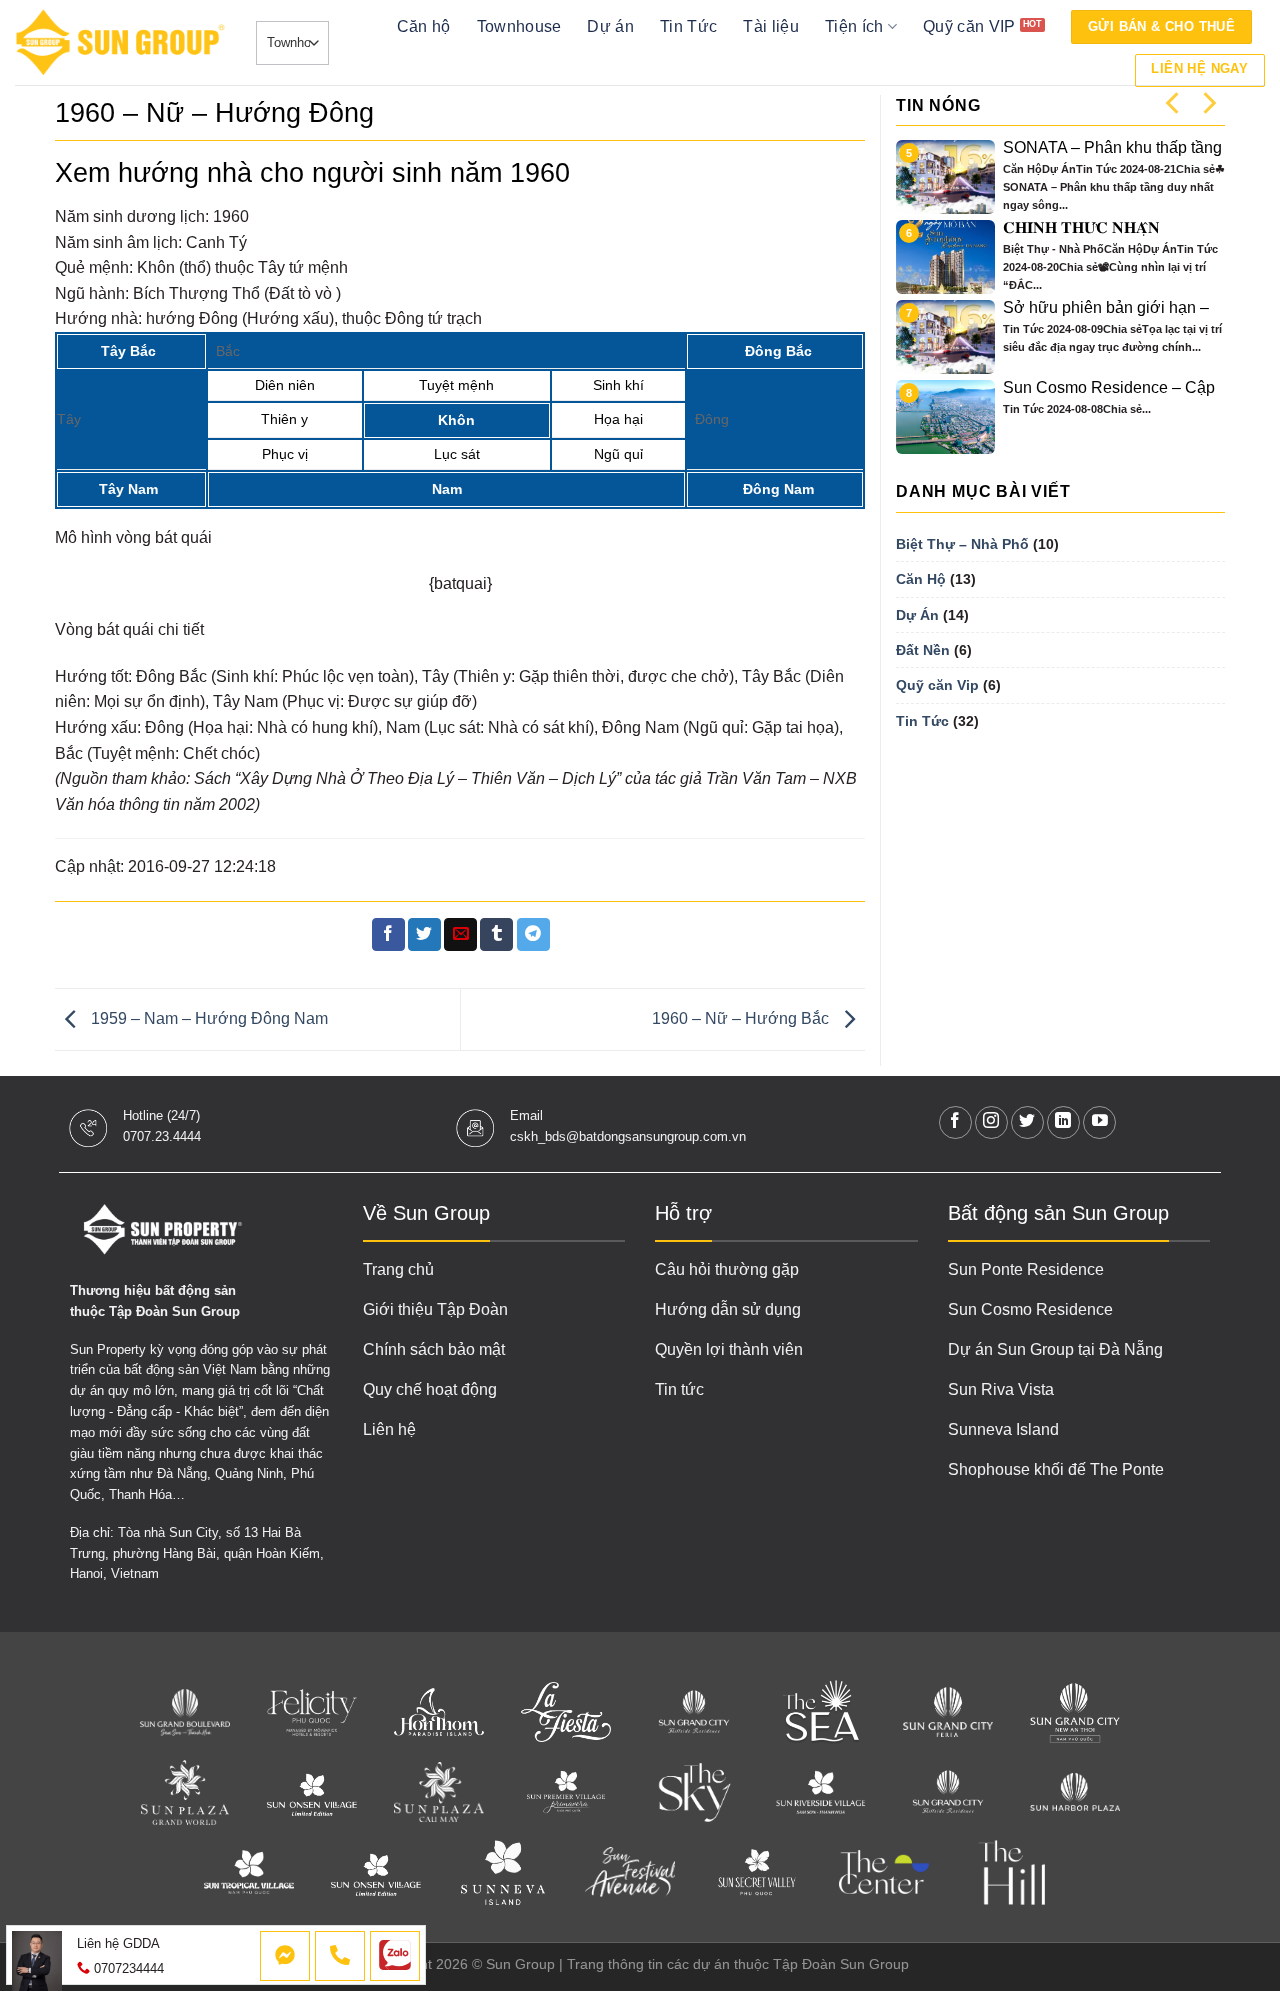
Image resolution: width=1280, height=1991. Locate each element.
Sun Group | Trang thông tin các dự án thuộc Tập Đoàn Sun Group (697, 1964)
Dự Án (917, 615)
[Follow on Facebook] (955, 1122)
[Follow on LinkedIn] (1063, 1122)
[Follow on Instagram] (991, 1122)
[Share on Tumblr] (496, 935)
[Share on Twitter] (424, 935)
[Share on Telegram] (533, 935)
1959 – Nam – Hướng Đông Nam (207, 1018)
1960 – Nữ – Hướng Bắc (742, 1018)
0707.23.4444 (162, 1136)
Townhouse (519, 26)
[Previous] (1174, 102)
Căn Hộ (921, 579)
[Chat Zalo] (395, 1956)
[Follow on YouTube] (1099, 1122)
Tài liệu (771, 26)
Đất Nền (923, 650)
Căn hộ (424, 26)
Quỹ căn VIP (969, 26)
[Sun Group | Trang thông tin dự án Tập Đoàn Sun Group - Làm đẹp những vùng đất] (120, 42)
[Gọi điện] (340, 1956)
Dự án (610, 26)
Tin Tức (688, 26)
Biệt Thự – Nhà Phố (962, 544)
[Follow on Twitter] (1027, 1122)
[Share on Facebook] (388, 935)
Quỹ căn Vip (937, 685)
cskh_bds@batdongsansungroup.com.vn (628, 1136)
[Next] (1208, 102)
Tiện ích (854, 26)
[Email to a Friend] (460, 935)
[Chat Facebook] (285, 1956)
